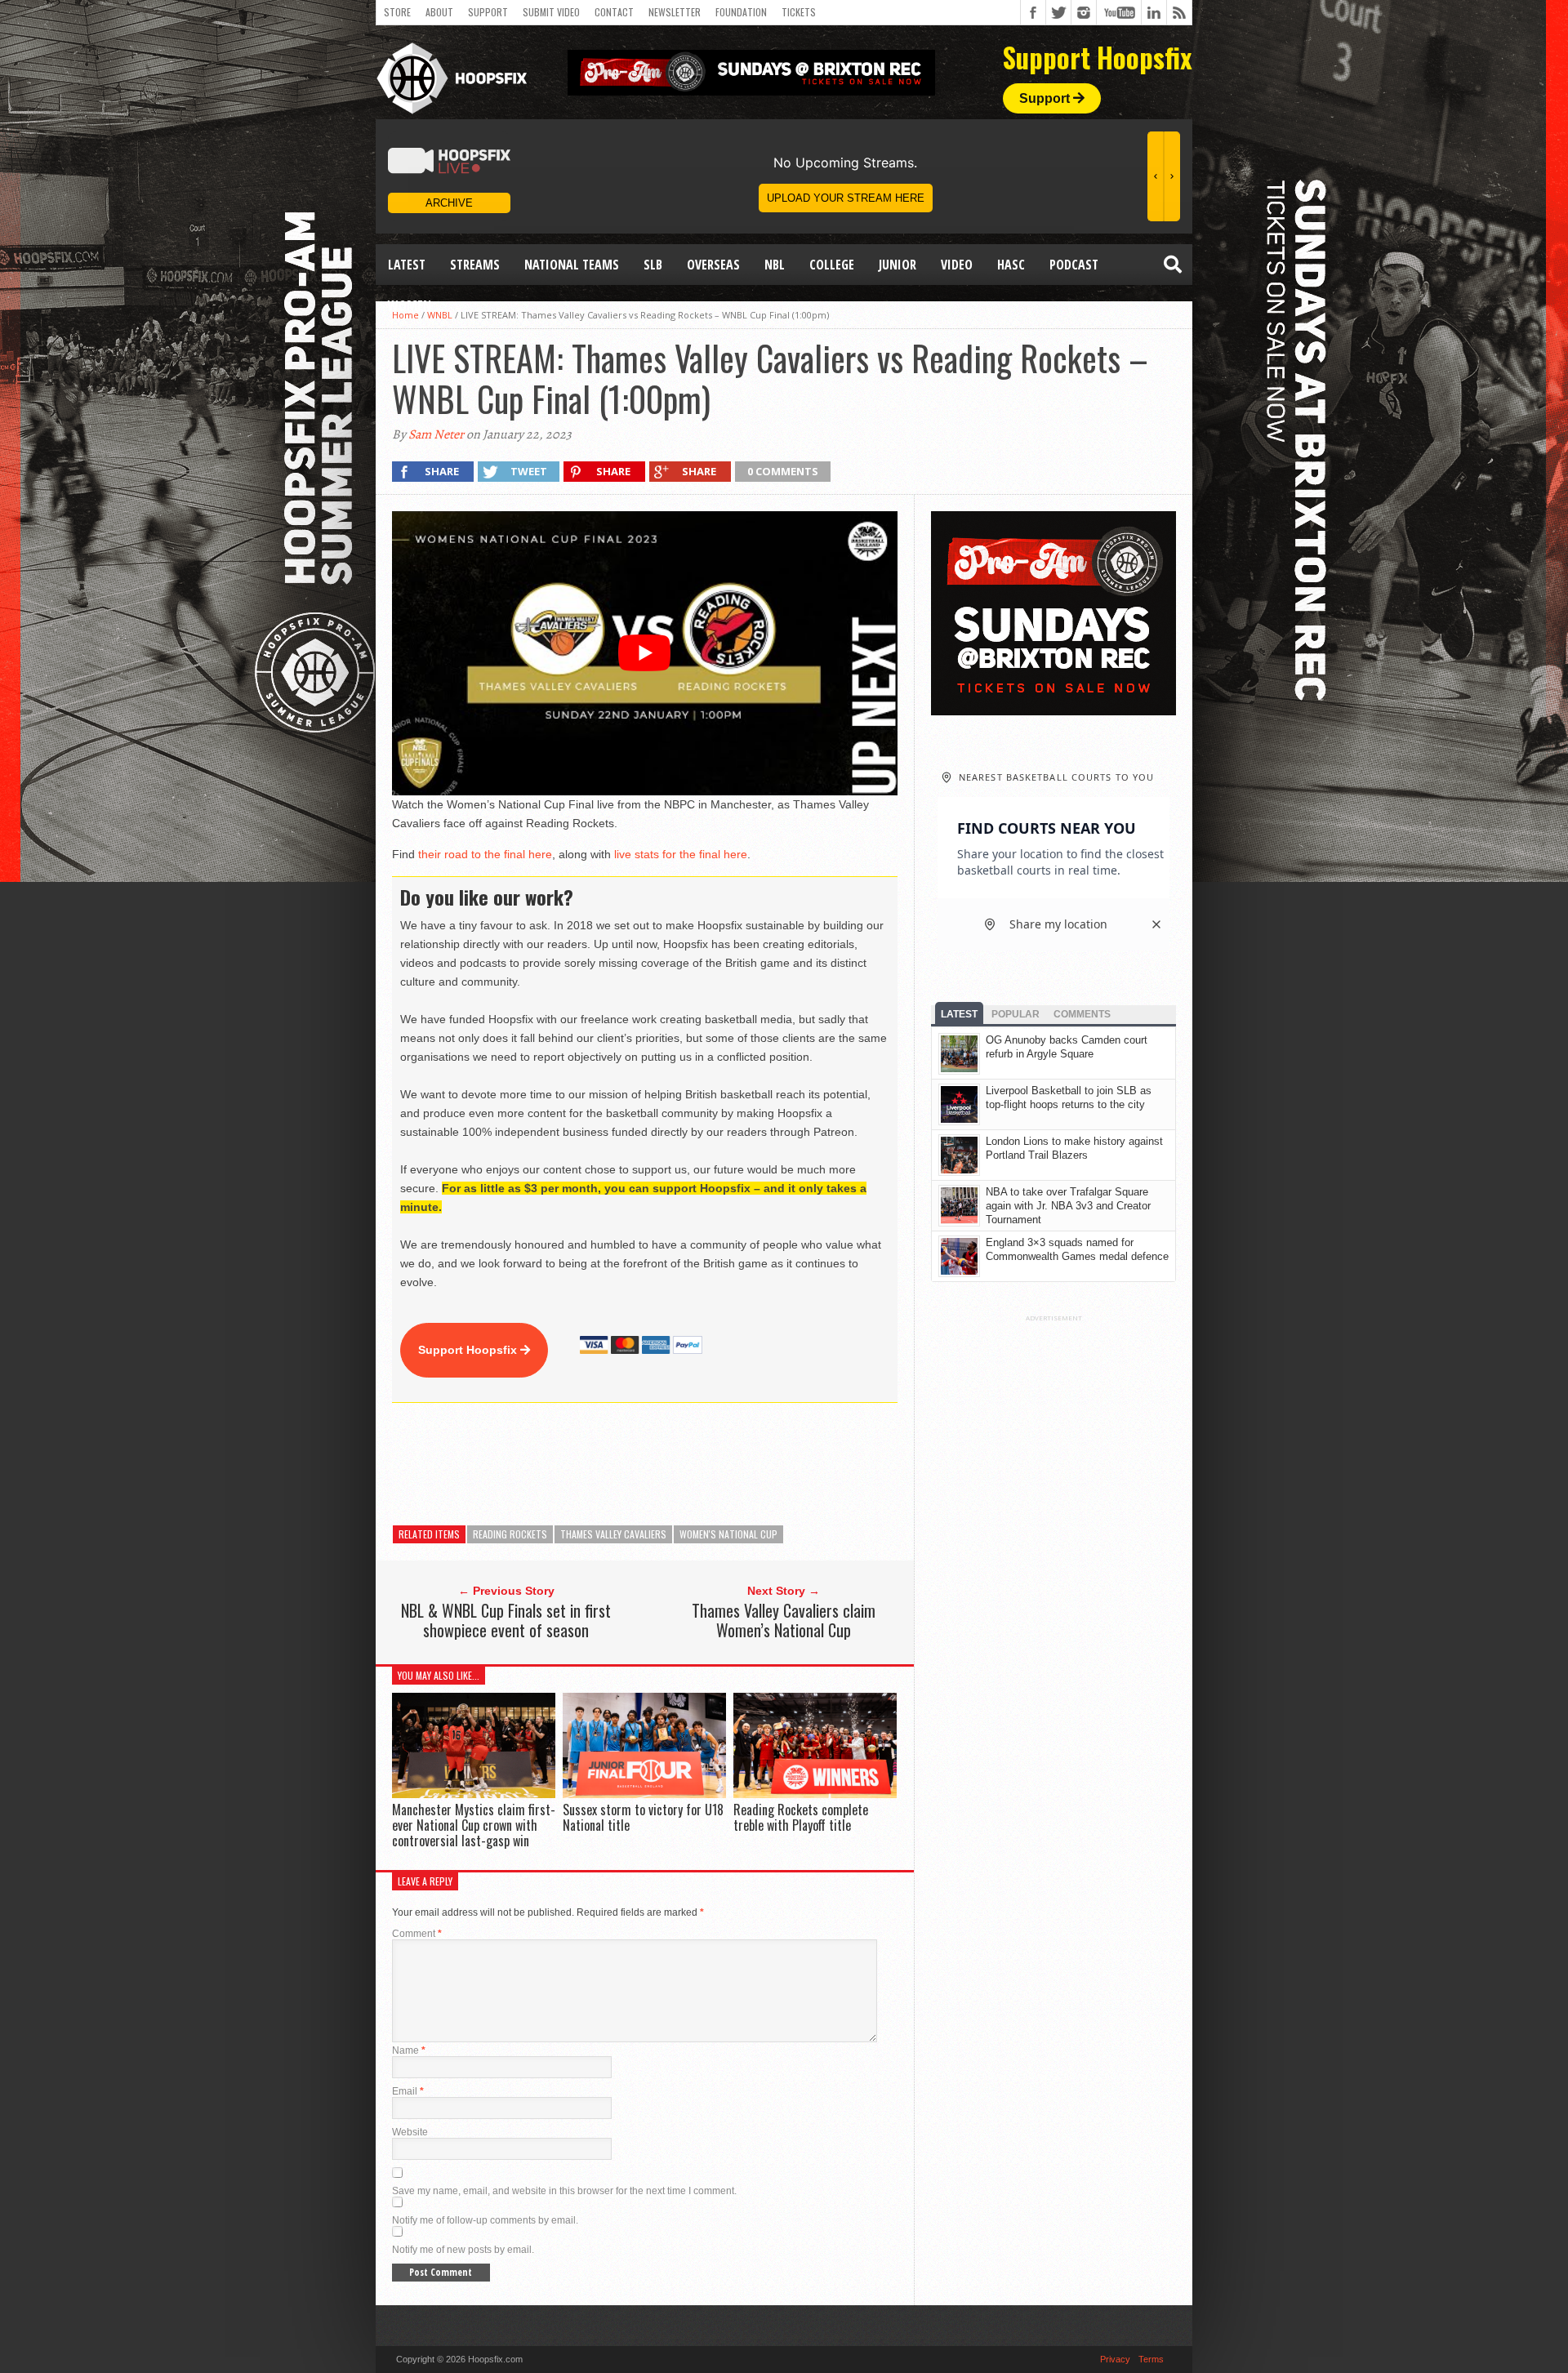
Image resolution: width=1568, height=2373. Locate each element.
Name (409, 2050)
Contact (614, 12)
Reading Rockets (510, 1534)
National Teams (572, 265)
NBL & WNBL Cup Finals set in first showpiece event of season (506, 1620)
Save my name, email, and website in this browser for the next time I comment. (564, 2191)
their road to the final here (485, 854)
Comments (1082, 1014)
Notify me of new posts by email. (463, 2250)
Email (408, 2091)
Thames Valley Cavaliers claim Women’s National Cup (784, 1620)
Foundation (741, 12)
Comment (417, 1934)
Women (410, 305)
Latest (407, 265)
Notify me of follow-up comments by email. (485, 2220)
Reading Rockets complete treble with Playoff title (801, 1817)
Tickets (799, 12)
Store (397, 12)
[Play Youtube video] (645, 653)
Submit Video (551, 12)
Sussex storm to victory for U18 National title (643, 1817)
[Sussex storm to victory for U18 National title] (644, 1794)
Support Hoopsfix (469, 1350)
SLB (653, 265)
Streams (475, 265)
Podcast (1074, 265)
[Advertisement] (689, 1464)
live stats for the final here (681, 854)
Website (410, 2132)
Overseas (713, 265)
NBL (775, 265)
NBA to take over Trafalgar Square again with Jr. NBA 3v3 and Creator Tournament (1068, 1206)
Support (488, 12)
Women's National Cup (728, 1534)
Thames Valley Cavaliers (613, 1534)
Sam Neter (436, 434)
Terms (1151, 2359)
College (832, 265)
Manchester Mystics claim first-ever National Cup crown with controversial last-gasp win (474, 1825)
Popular (1016, 1014)
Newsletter (675, 12)
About (439, 12)
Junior (898, 265)
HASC (1011, 265)
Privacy (1115, 2359)
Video (957, 265)
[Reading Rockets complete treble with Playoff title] (815, 1794)
